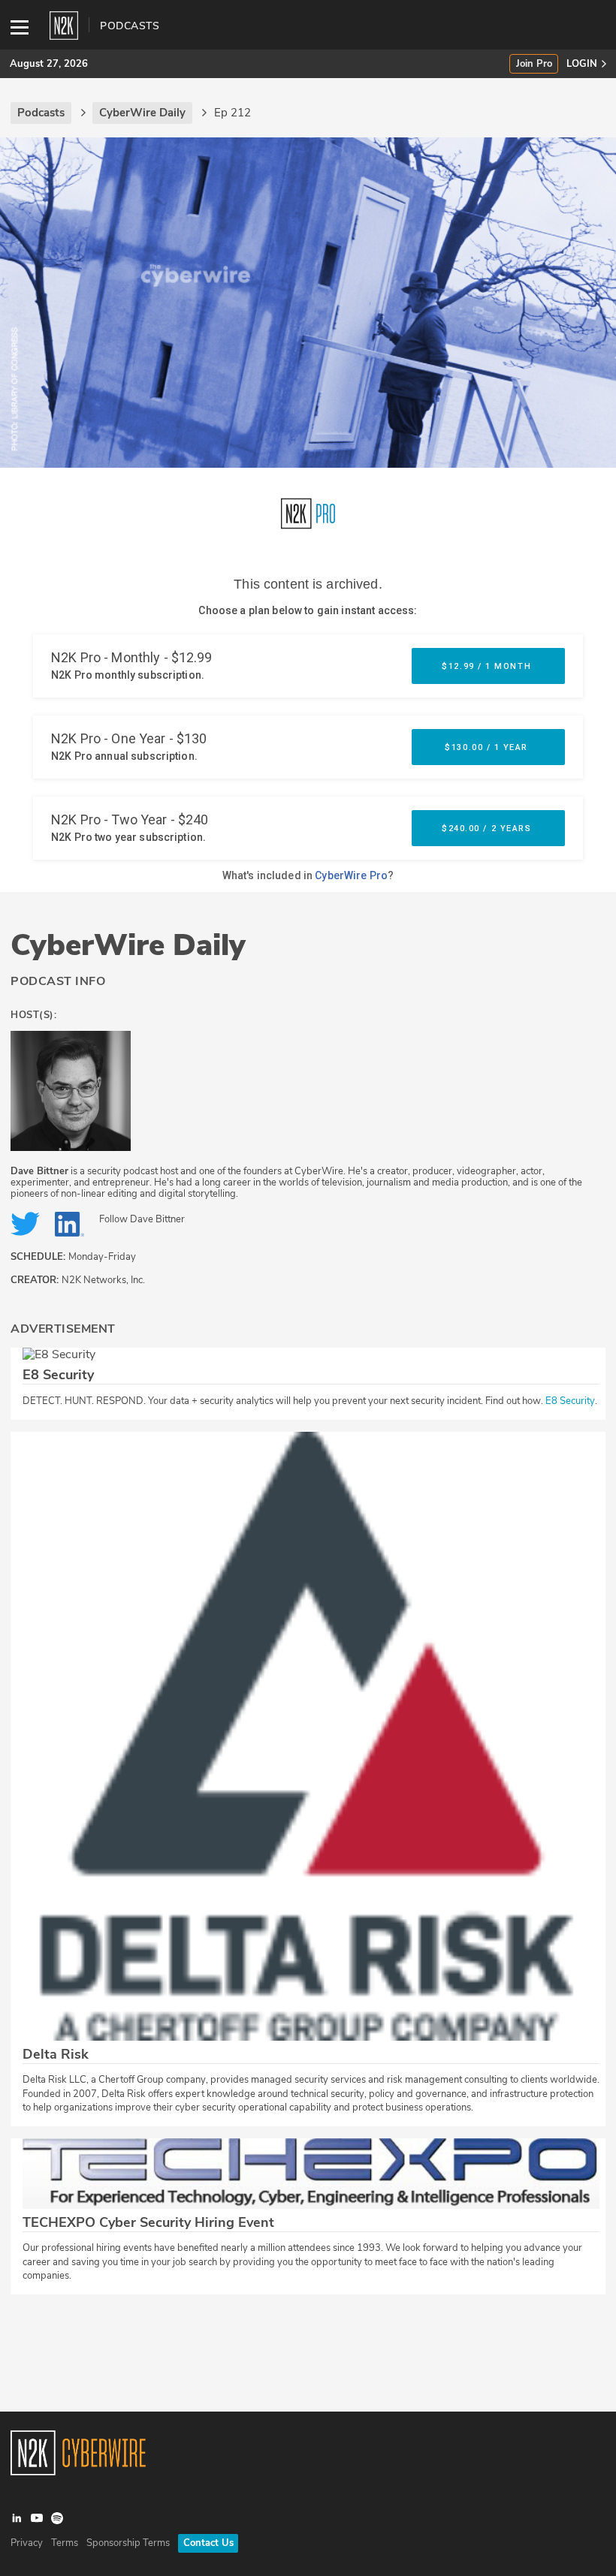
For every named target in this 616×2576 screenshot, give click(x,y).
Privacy (27, 2543)
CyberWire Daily (128, 945)
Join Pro (534, 64)
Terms (65, 2543)
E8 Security (570, 1401)
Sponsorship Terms (128, 2543)
